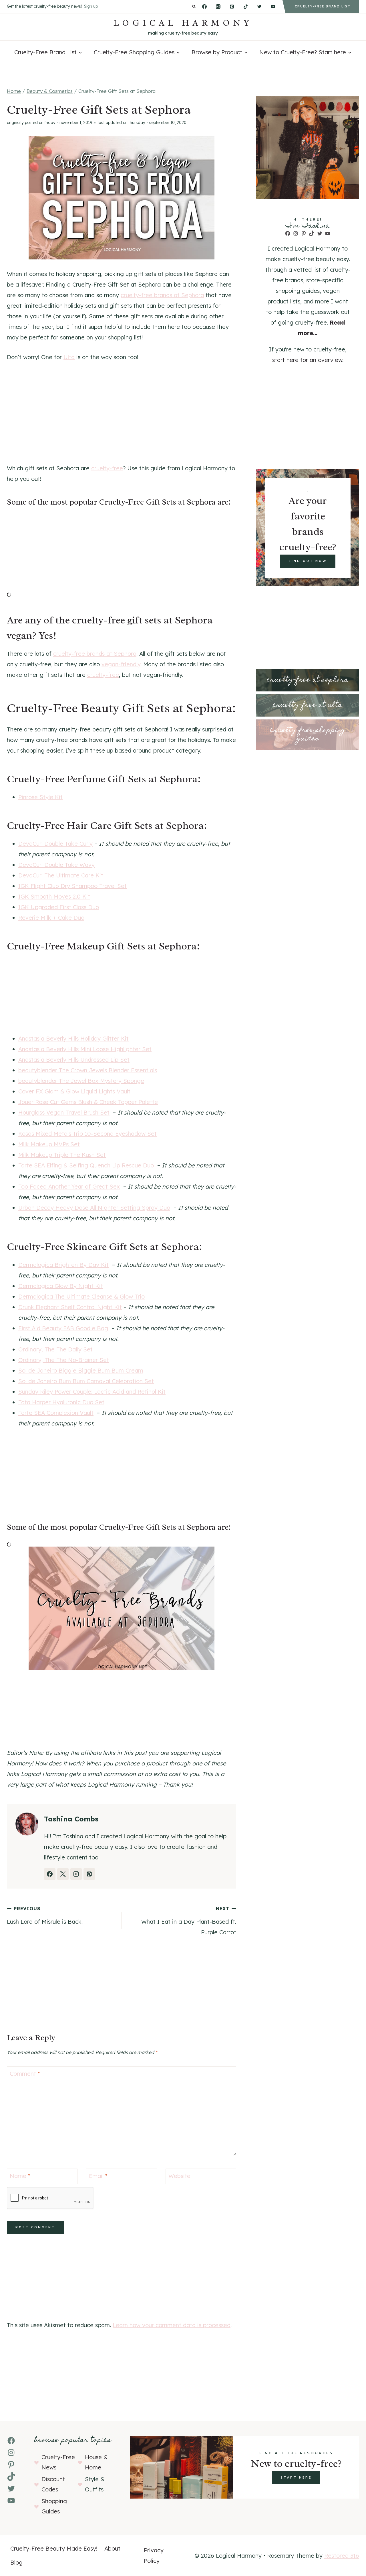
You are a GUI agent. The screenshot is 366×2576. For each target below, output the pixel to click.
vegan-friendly (121, 664)
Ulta (69, 357)
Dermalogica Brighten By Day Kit (63, 1265)
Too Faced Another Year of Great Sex (69, 1186)
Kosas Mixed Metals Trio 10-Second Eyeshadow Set (87, 1134)
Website (179, 2176)
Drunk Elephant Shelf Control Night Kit (70, 1307)
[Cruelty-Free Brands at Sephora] (122, 1608)
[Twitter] (259, 7)
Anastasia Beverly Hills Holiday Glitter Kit (73, 1038)
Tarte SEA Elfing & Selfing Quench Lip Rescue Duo (86, 1165)
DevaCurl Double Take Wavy (56, 865)
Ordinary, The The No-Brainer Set (64, 1360)
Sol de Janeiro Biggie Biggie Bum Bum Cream (81, 1370)
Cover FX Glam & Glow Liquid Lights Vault (74, 1091)
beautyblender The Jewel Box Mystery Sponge (81, 1081)
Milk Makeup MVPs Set (49, 1144)
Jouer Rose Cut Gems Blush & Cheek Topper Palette (88, 1102)
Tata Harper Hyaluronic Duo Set (61, 1402)
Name (20, 2176)
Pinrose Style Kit (40, 797)
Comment (25, 2074)
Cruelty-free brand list (323, 6)
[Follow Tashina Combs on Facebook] (50, 1874)
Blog (16, 2562)
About (112, 2548)
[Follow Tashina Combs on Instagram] (76, 1874)
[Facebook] (204, 7)
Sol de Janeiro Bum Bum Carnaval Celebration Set (86, 1381)
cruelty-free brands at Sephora (162, 295)
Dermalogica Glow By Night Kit (61, 1286)
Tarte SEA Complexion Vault (56, 1413)
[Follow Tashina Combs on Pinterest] (89, 1874)
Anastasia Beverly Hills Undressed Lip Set (74, 1060)
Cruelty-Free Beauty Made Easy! (54, 2548)
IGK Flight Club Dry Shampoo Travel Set (72, 886)
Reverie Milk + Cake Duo (51, 918)
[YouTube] (273, 7)
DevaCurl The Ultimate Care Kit (61, 875)
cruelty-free (107, 468)
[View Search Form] (194, 7)
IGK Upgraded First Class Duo (59, 907)
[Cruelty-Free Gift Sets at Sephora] (122, 198)
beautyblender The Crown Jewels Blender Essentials (88, 1070)
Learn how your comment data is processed (172, 2325)
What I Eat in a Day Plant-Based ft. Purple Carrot (189, 1921)
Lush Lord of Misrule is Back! (45, 1915)
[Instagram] (218, 7)
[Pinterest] (232, 7)
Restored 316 (342, 2556)
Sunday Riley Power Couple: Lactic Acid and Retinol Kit (92, 1392)
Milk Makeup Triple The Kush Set (62, 1155)
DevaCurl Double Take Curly (55, 844)
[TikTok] (246, 7)
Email (98, 2176)
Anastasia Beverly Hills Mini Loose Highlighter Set (85, 1049)
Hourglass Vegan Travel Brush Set (64, 1112)
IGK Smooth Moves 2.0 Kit (54, 896)
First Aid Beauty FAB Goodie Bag (63, 1328)
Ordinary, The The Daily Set (55, 1349)
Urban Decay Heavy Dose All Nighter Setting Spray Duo (94, 1208)
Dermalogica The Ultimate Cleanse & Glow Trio (81, 1296)
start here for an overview (307, 360)
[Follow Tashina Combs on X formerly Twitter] (63, 1874)
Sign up (91, 6)
